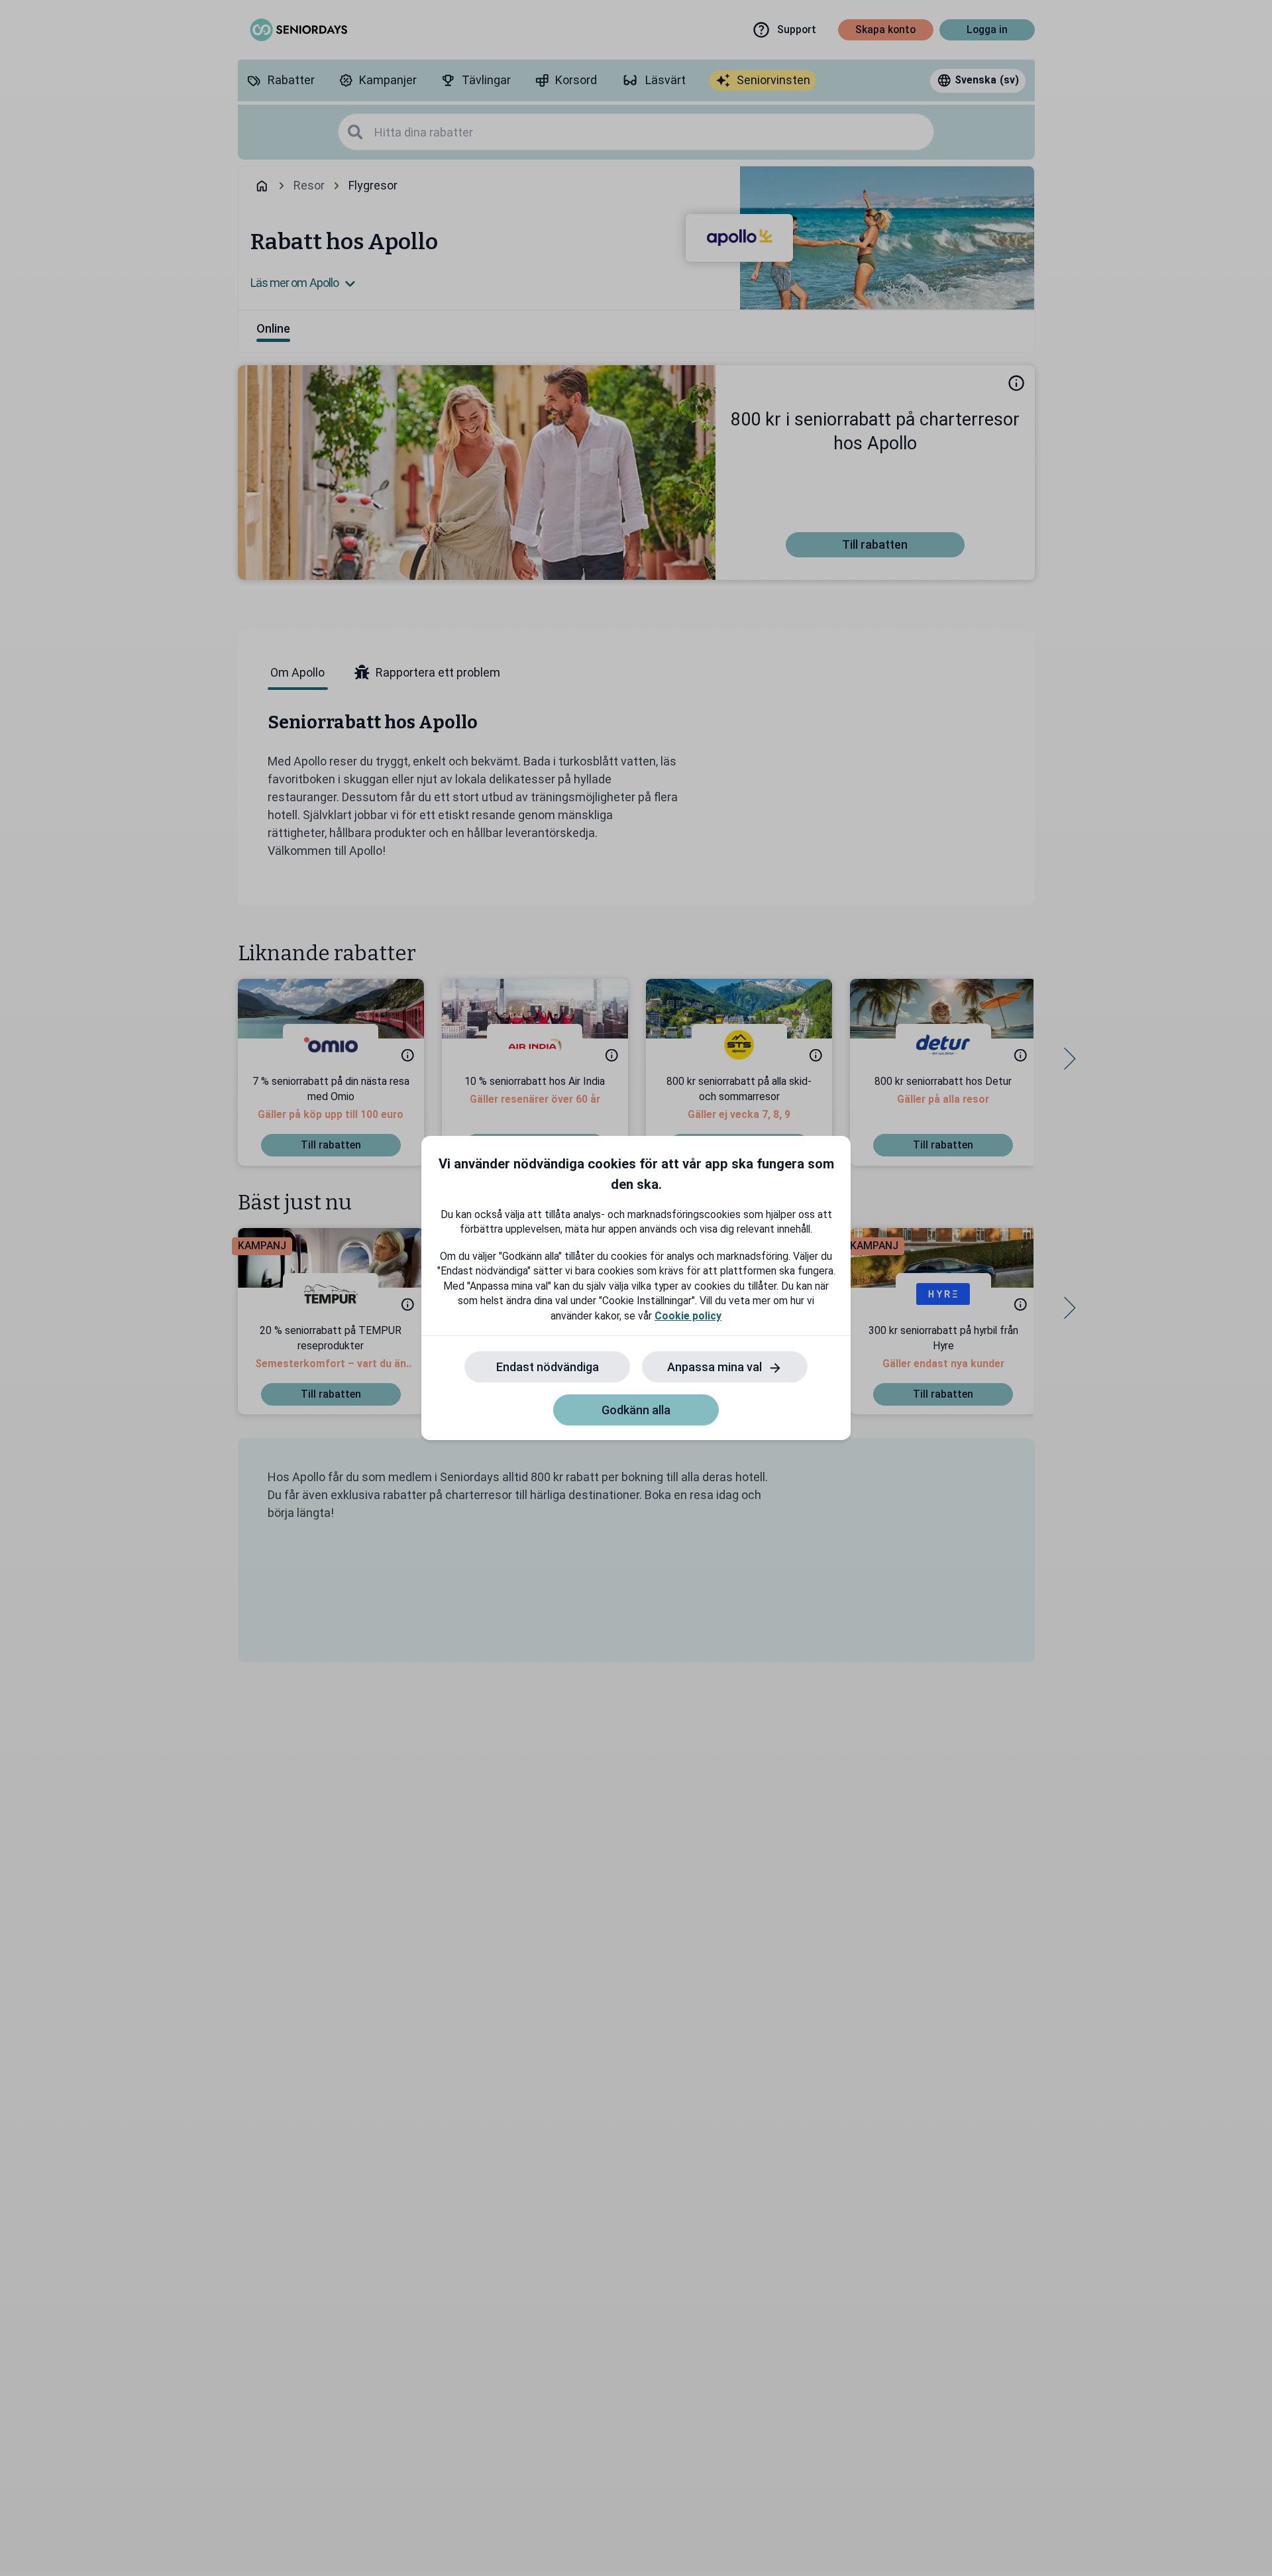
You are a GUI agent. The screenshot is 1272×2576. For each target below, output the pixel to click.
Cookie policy (688, 1316)
